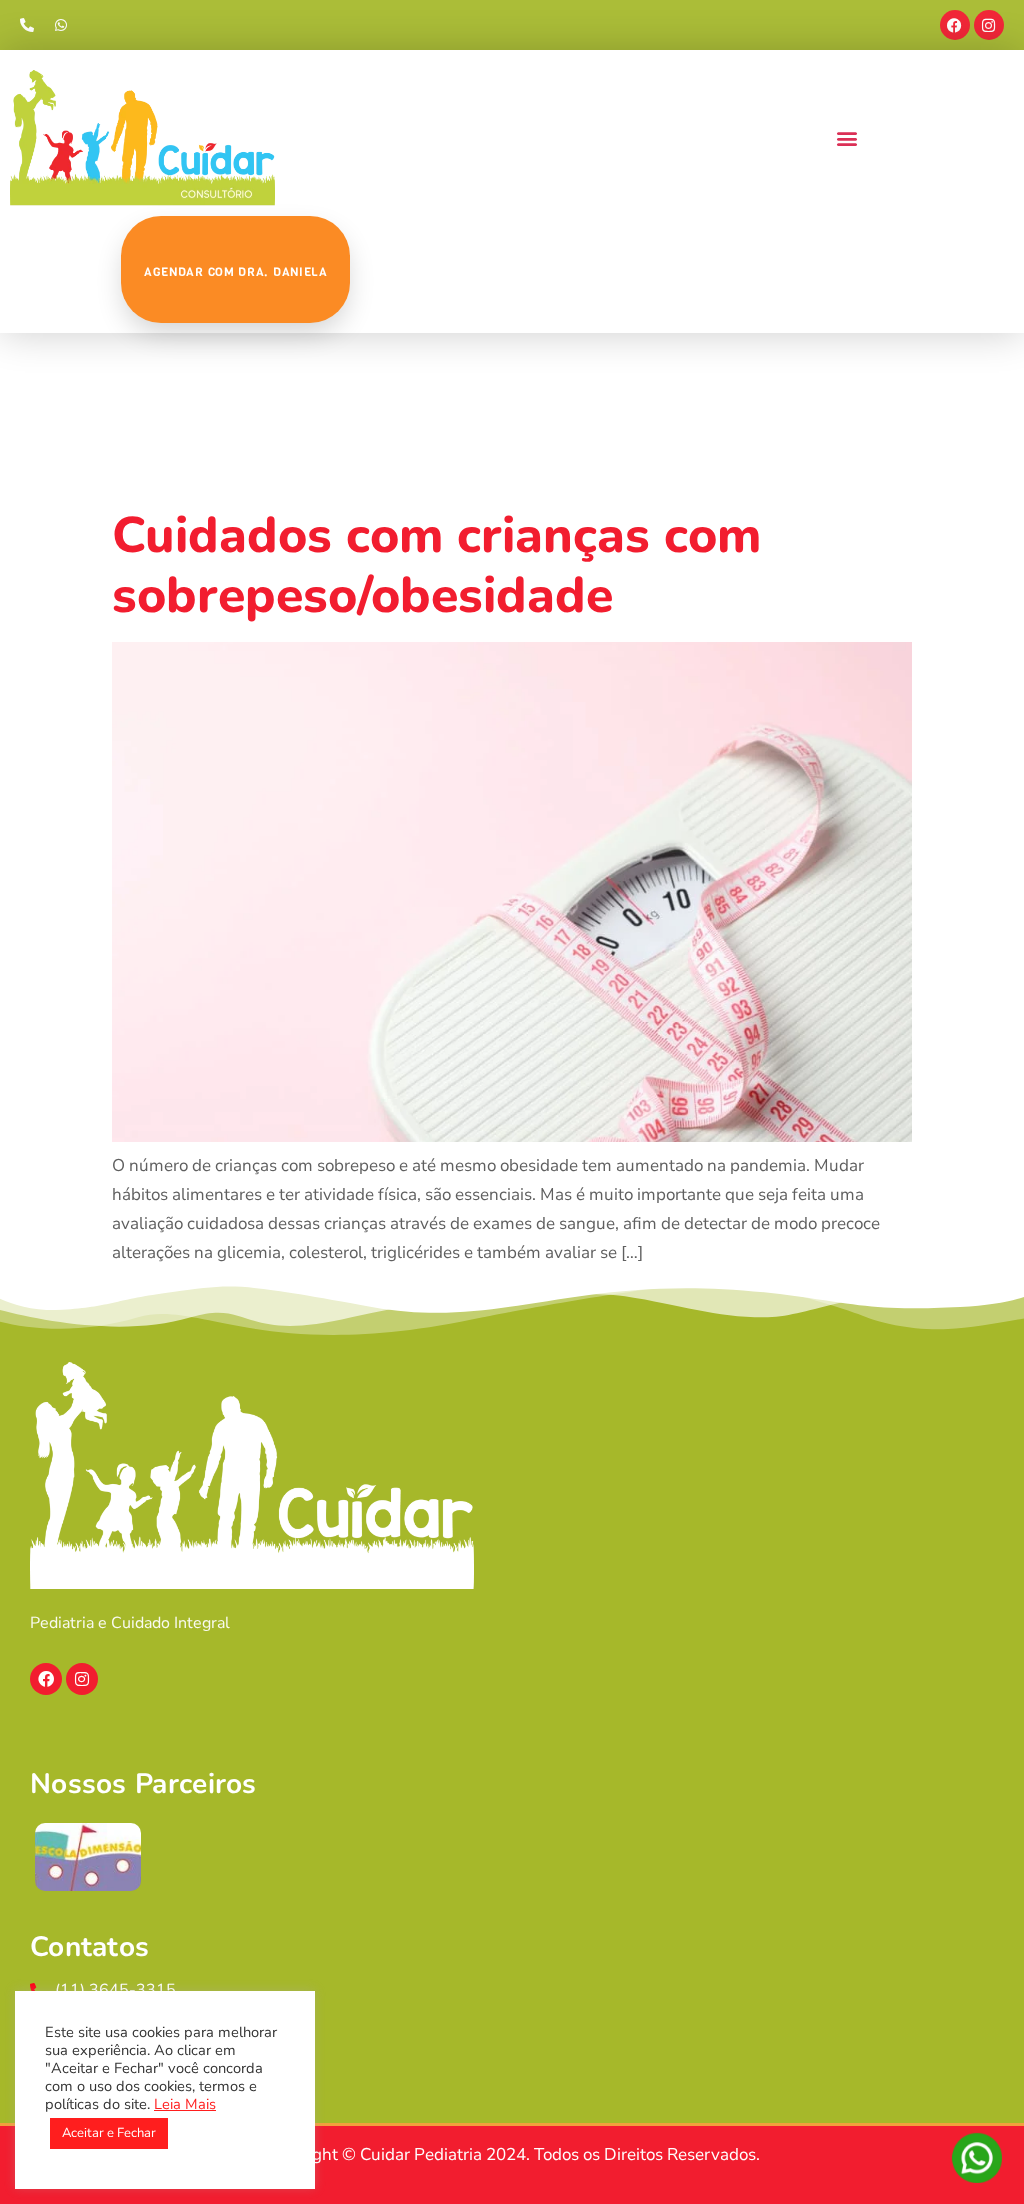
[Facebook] (955, 25)
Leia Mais (185, 2104)
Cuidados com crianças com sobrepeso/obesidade (436, 565)
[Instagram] (989, 25)
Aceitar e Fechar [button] (109, 2133)
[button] (846, 138)
